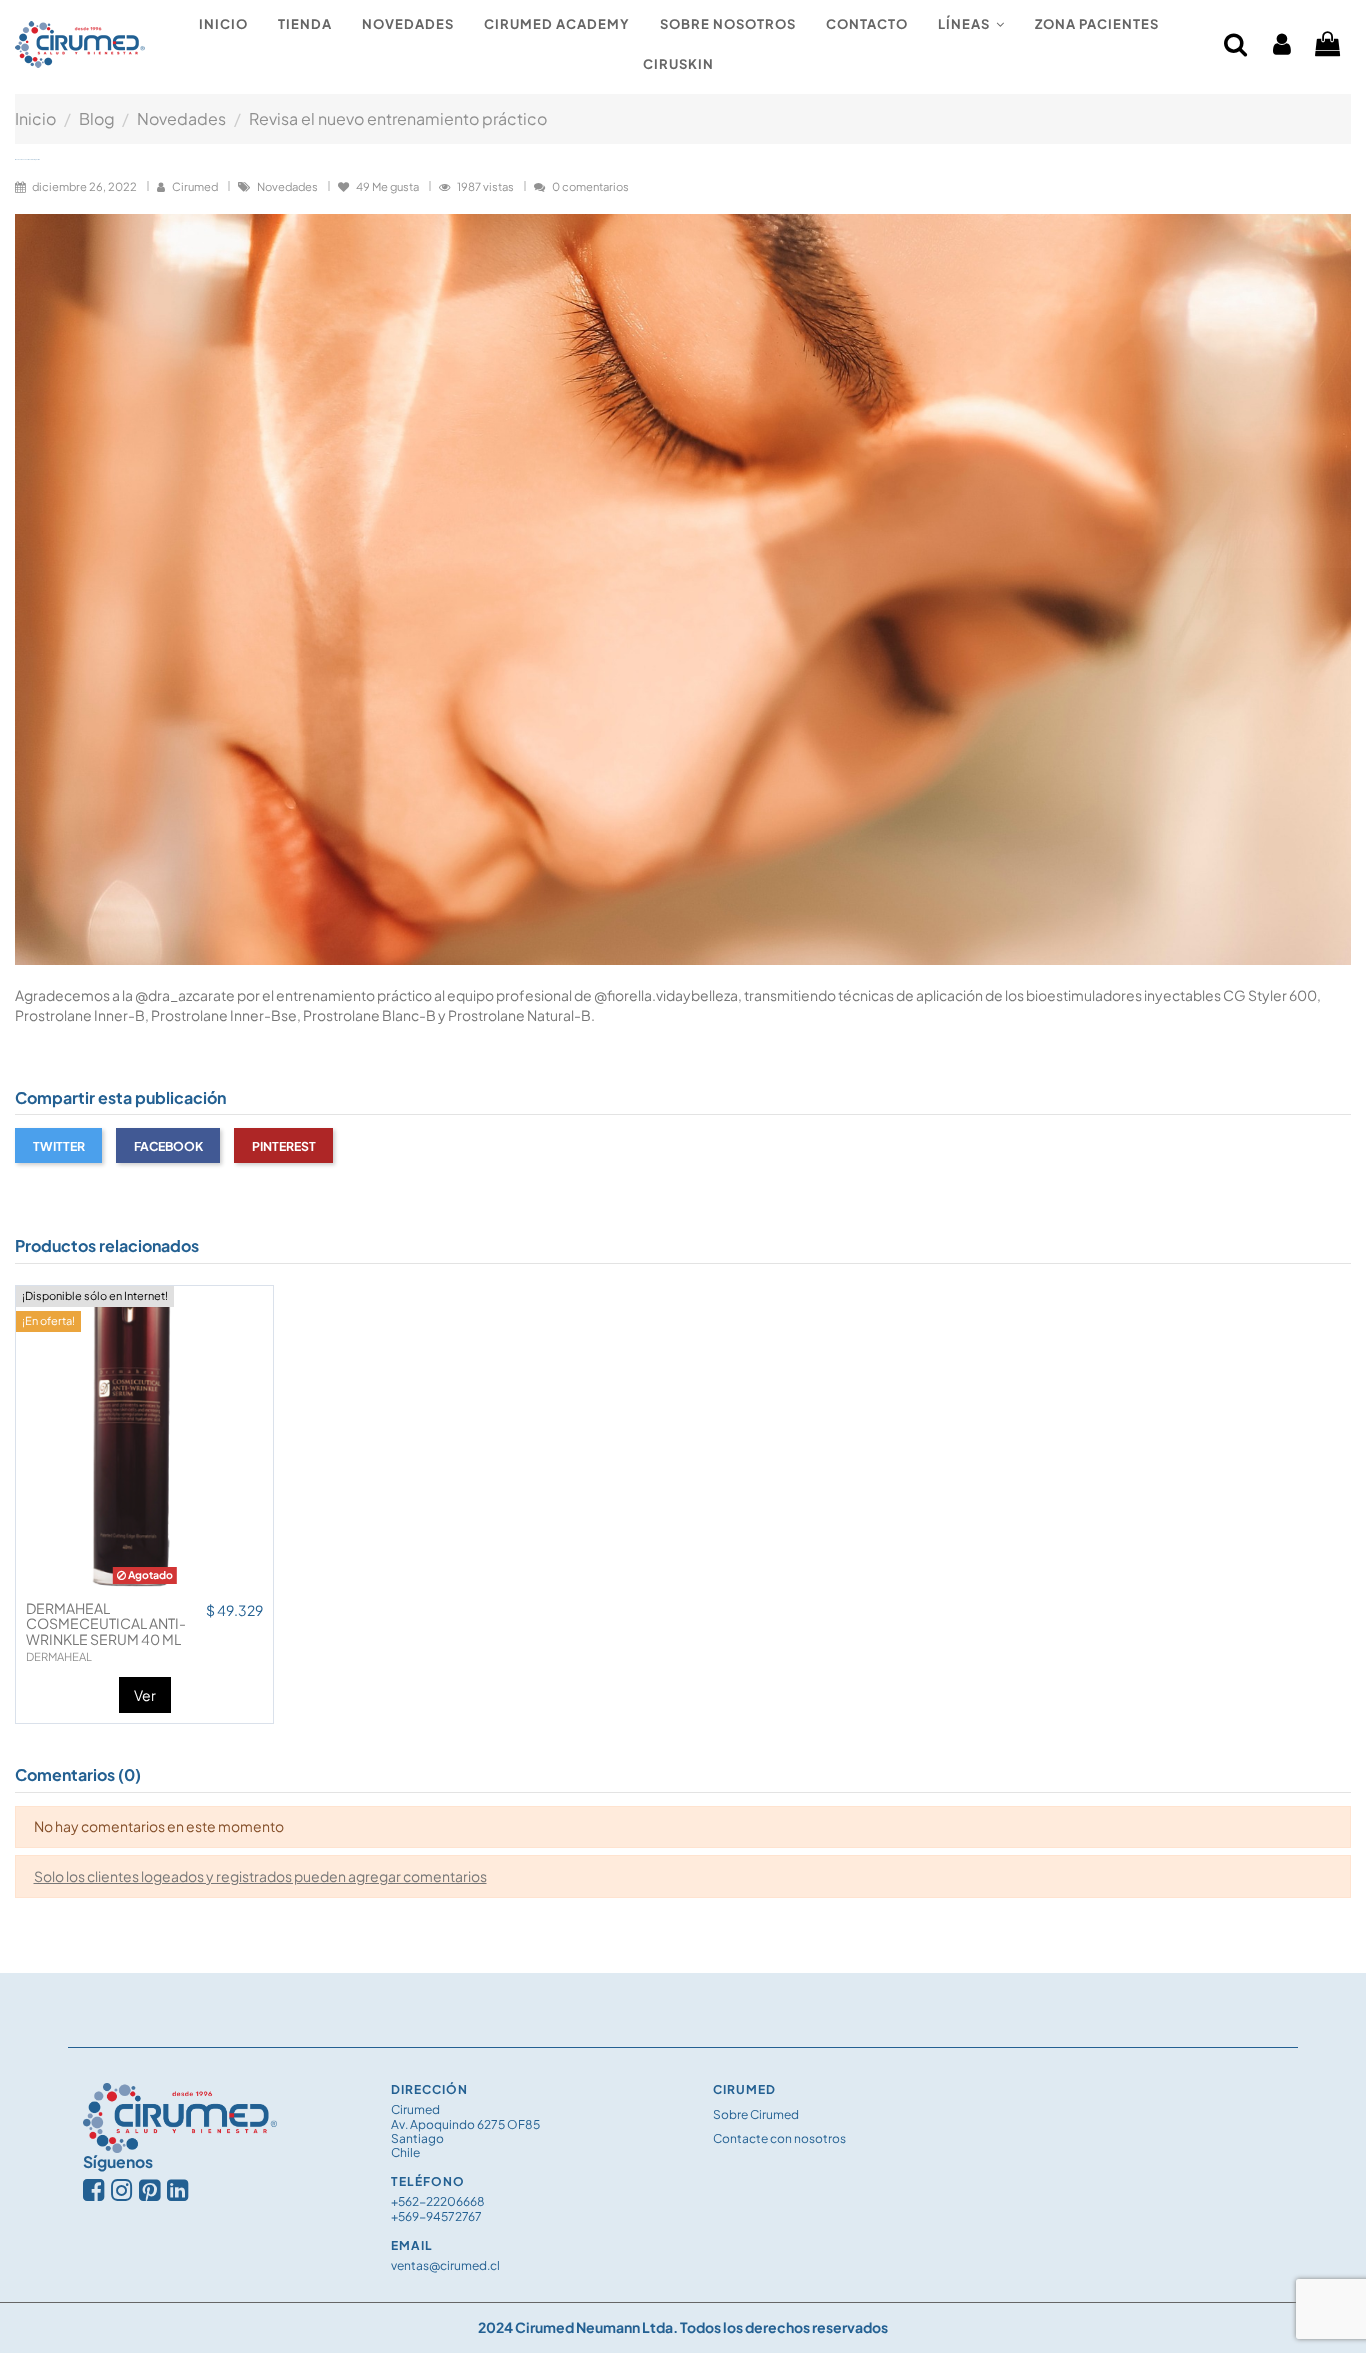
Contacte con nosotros (779, 2138)
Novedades (288, 186)
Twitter (59, 1146)
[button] (971, 25)
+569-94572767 (436, 2216)
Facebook (168, 1146)
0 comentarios (590, 186)
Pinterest (284, 1146)
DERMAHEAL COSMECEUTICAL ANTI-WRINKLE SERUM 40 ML (106, 1623)
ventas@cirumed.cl (445, 2265)
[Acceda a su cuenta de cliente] (1282, 45)
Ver (145, 1695)
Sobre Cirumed (756, 2114)
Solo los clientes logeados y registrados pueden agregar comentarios (260, 1876)
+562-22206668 (438, 2201)
